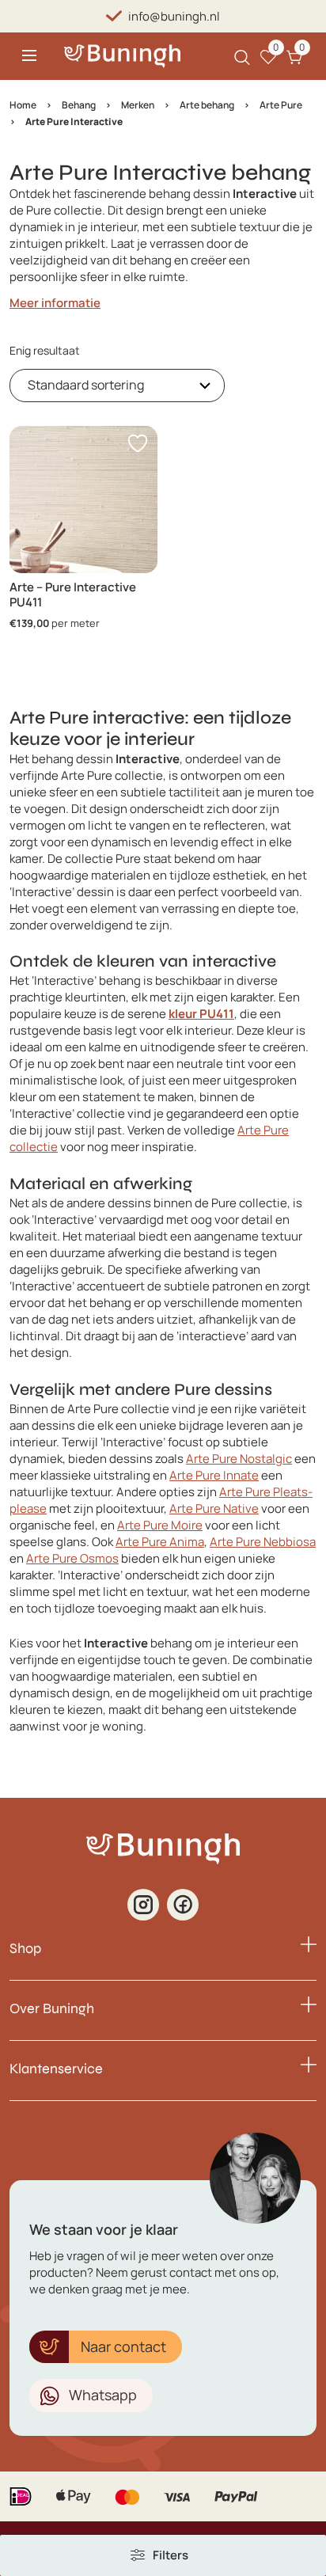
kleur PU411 (201, 1014)
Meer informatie (55, 303)
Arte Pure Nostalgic (239, 1459)
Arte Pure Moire (160, 1525)
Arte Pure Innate (214, 1475)
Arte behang (207, 105)
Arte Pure (281, 105)
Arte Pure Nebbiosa (263, 1542)
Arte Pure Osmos (72, 1558)
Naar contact (123, 2346)
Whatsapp (103, 2395)
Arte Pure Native (214, 1508)
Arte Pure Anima (160, 1542)
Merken (138, 105)
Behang (79, 105)
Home (23, 105)
